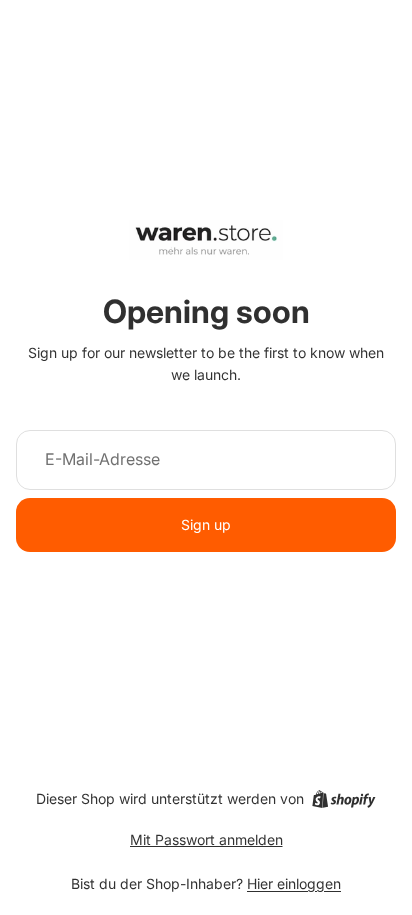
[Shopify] (343, 799)
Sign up (206, 524)
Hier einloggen (294, 883)
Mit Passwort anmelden (206, 839)
